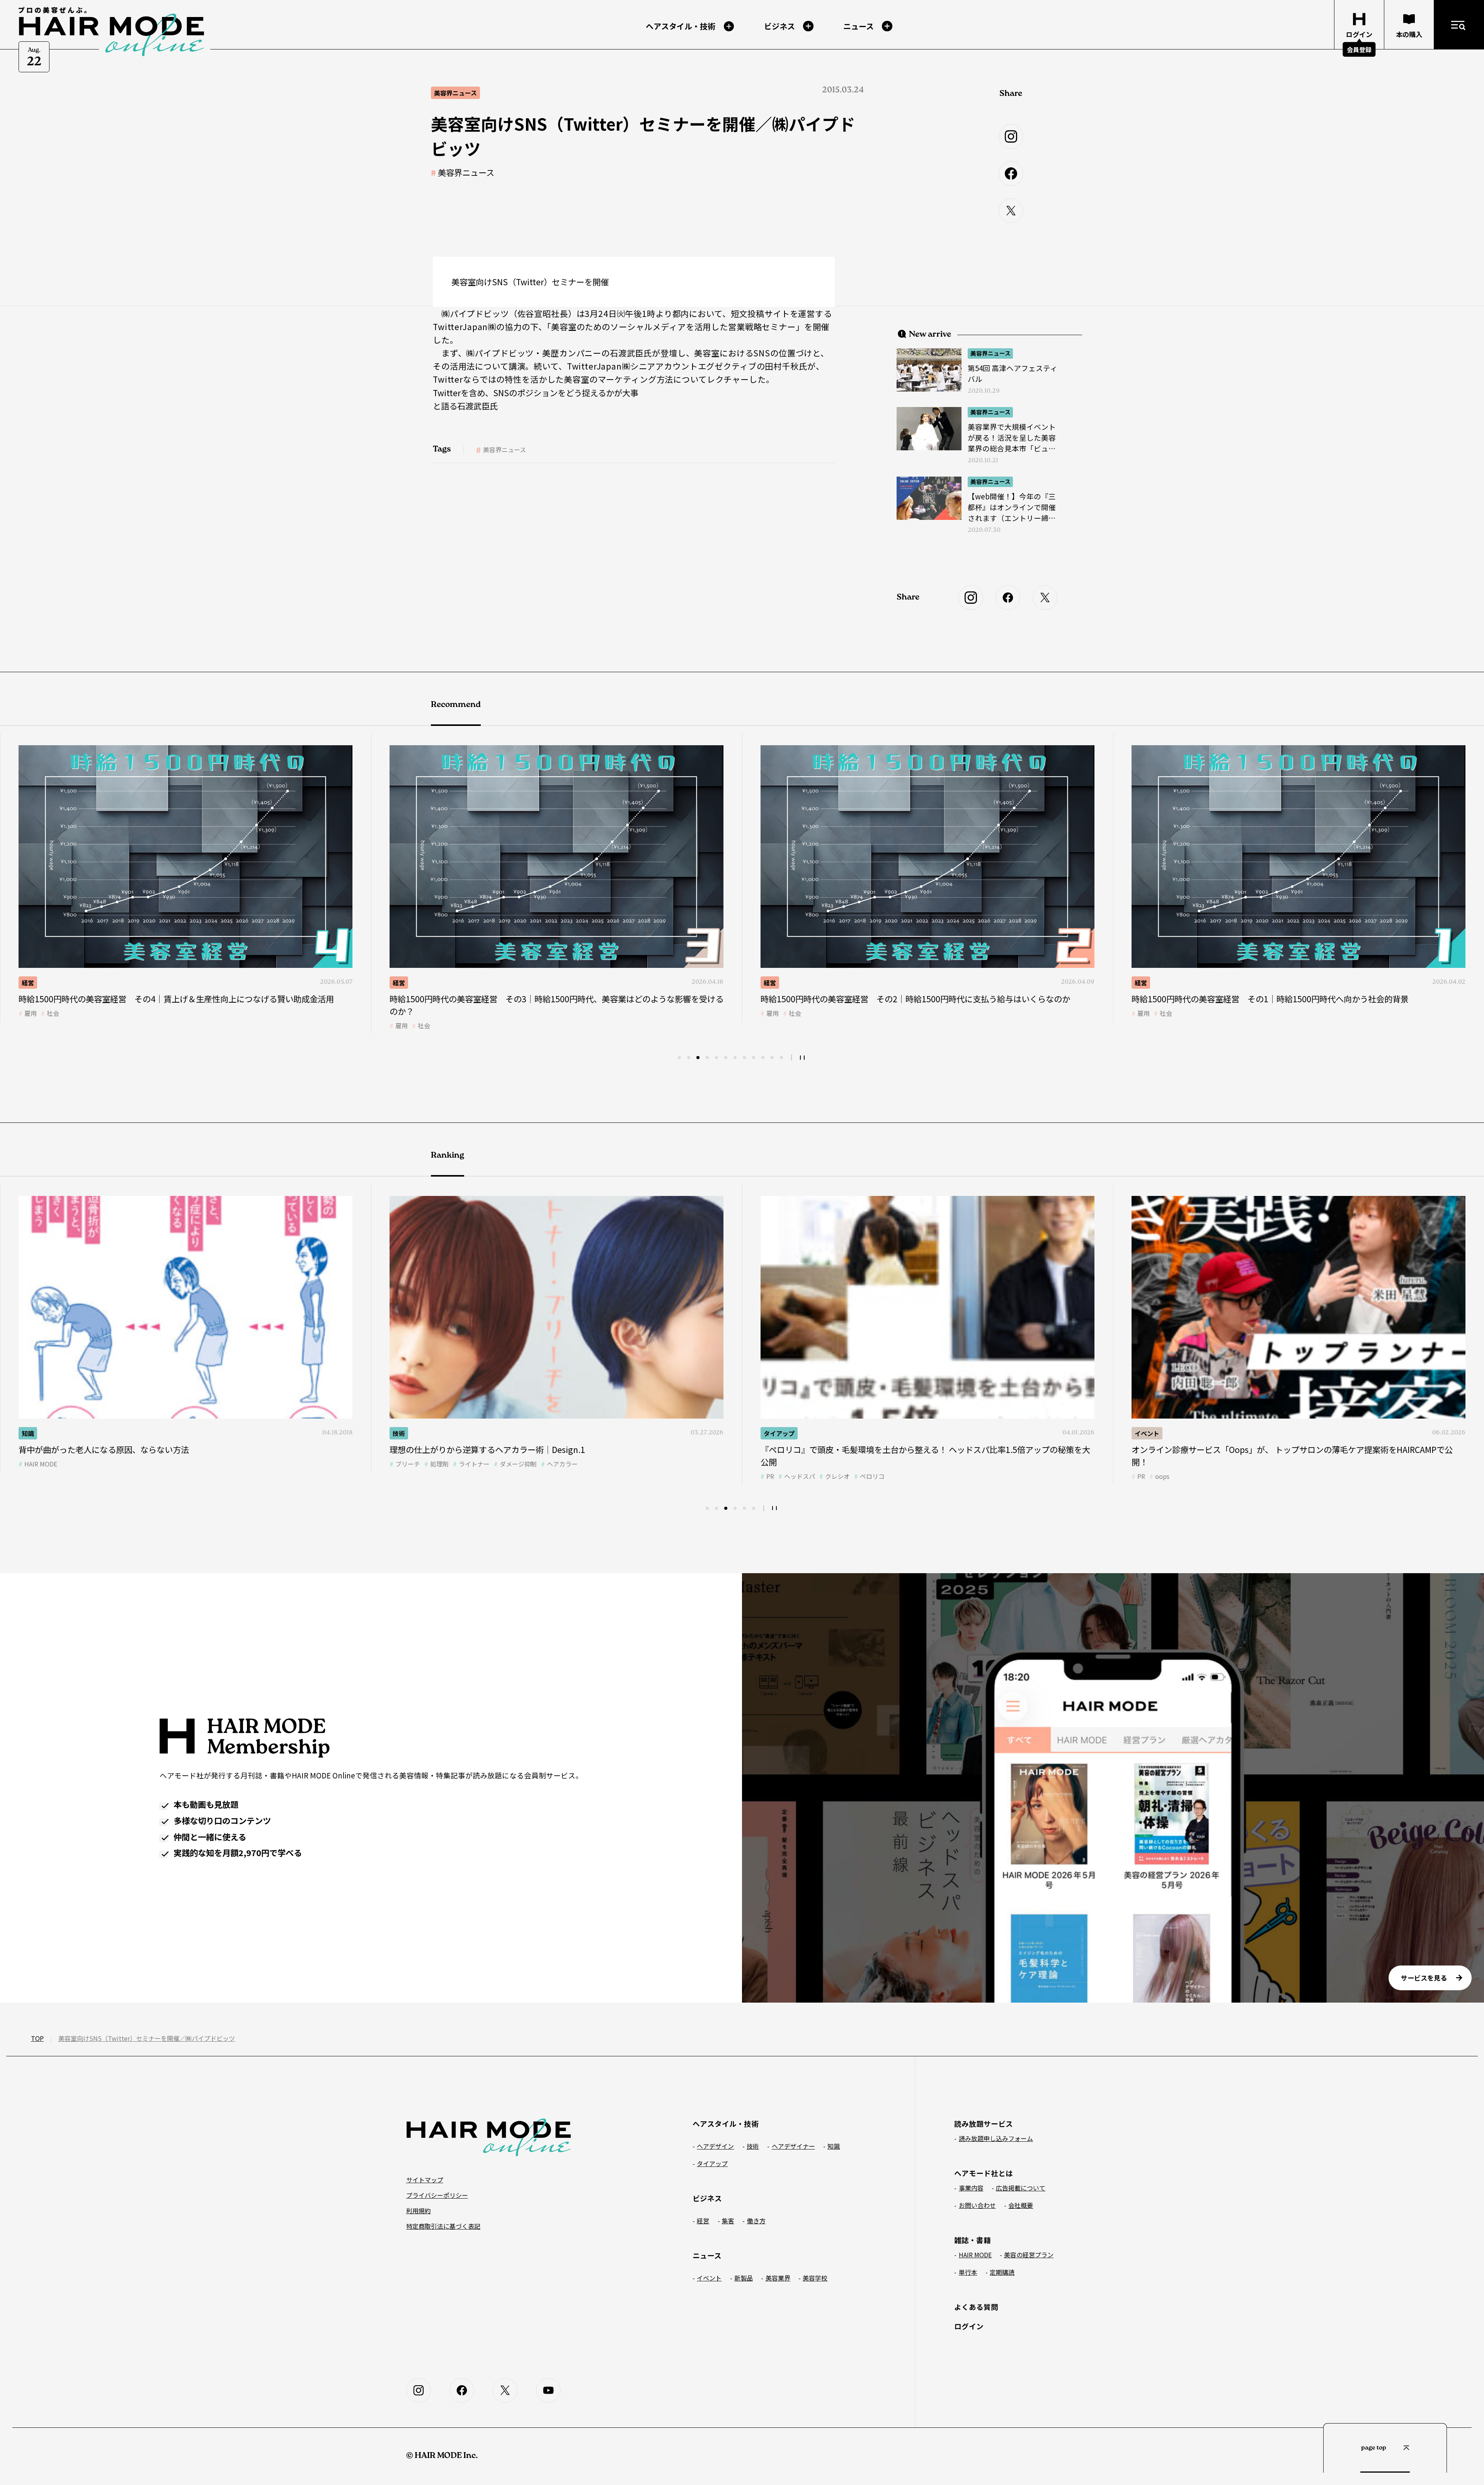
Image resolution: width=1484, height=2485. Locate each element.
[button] (679, 1058)
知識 (1141, 1433)
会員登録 (1359, 49)
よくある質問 (976, 2307)
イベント (405, 1433)
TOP (37, 2038)
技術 (770, 983)
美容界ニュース (466, 172)
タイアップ (37, 1433)
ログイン (969, 2326)
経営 (28, 983)
